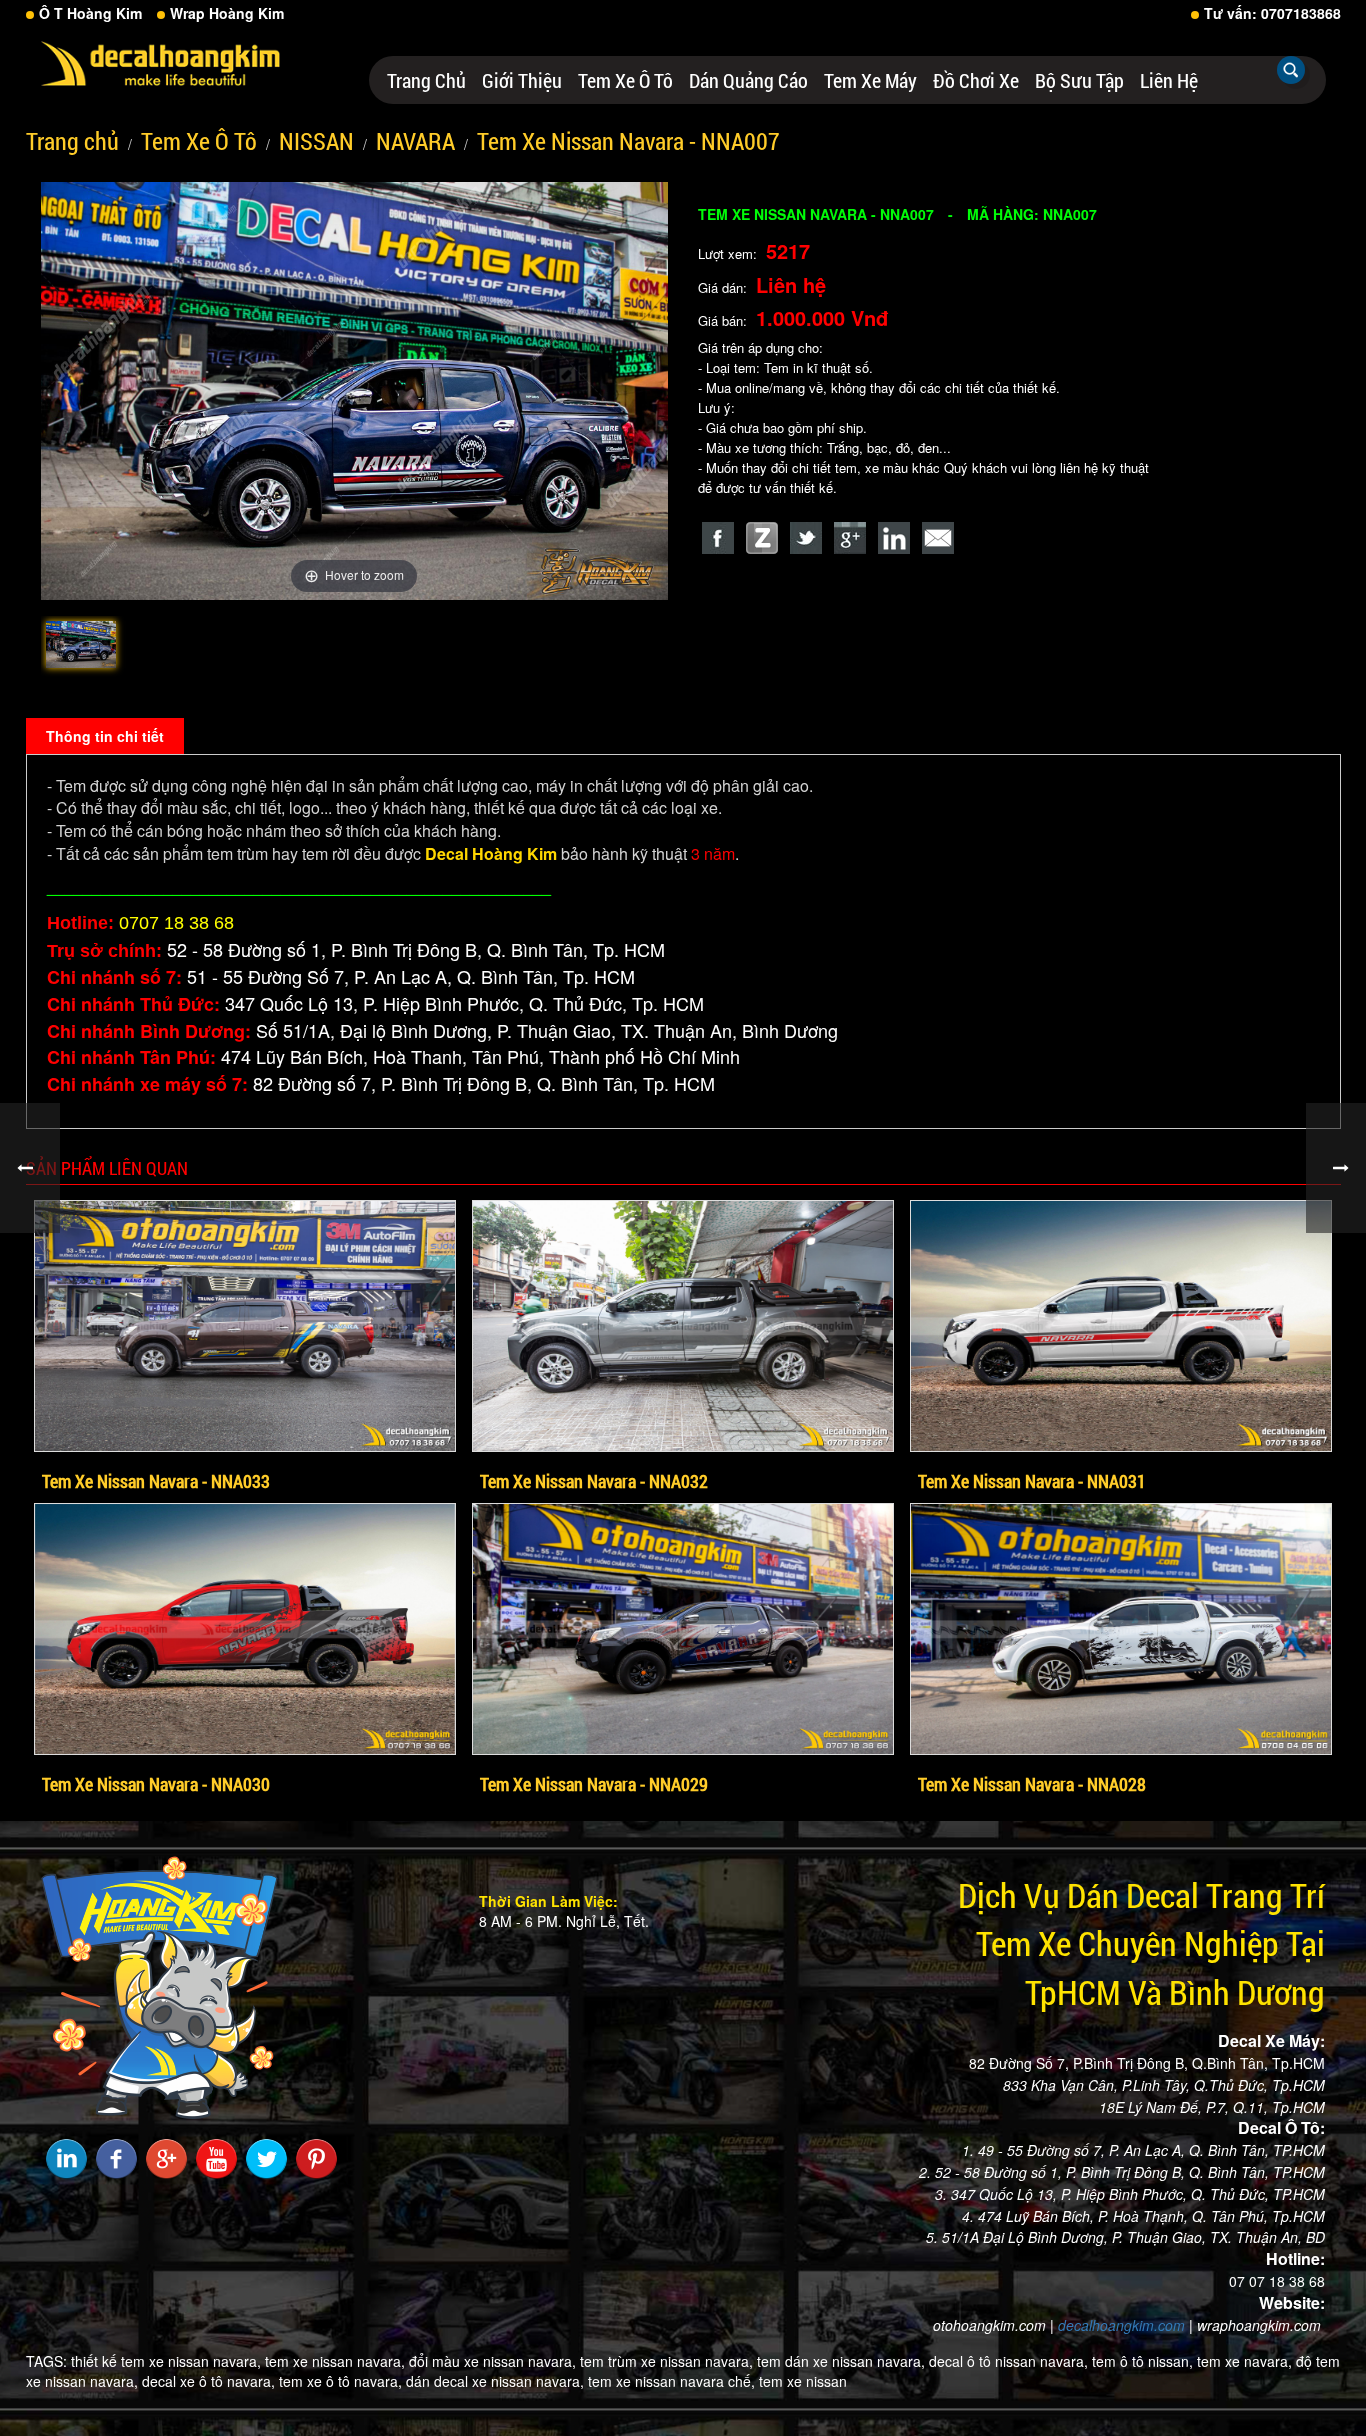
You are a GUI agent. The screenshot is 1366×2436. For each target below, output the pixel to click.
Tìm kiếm (1291, 70)
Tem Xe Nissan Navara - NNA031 (1032, 1481)
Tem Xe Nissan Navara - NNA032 (594, 1481)
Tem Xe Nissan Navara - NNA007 (628, 141)
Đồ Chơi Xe (976, 80)
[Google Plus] (850, 538)
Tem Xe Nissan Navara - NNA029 (594, 1784)
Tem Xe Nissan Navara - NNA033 (156, 1481)
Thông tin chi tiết (105, 736)
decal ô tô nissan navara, (1008, 2361)
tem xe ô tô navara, (340, 2381)
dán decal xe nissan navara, (495, 2381)
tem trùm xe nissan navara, (666, 2361)
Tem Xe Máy (870, 80)
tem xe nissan (803, 2381)
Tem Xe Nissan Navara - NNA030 (156, 1784)
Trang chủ (426, 80)
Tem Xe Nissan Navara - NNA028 (1032, 1784)
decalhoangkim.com (1121, 2325)
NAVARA (415, 141)
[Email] (938, 538)
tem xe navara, (1244, 2361)
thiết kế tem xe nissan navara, (166, 2361)
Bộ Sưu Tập (1079, 80)
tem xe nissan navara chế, (671, 2381)
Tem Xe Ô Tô (625, 80)
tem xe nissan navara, (335, 2361)
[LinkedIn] (894, 538)
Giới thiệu (522, 80)
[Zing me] (762, 538)
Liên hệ (1169, 80)
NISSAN (316, 141)
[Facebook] (718, 538)
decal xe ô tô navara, (208, 2381)
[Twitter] (806, 538)
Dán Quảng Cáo (748, 80)
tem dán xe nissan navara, (841, 2361)
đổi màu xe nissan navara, (492, 2361)
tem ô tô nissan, (1142, 2361)
